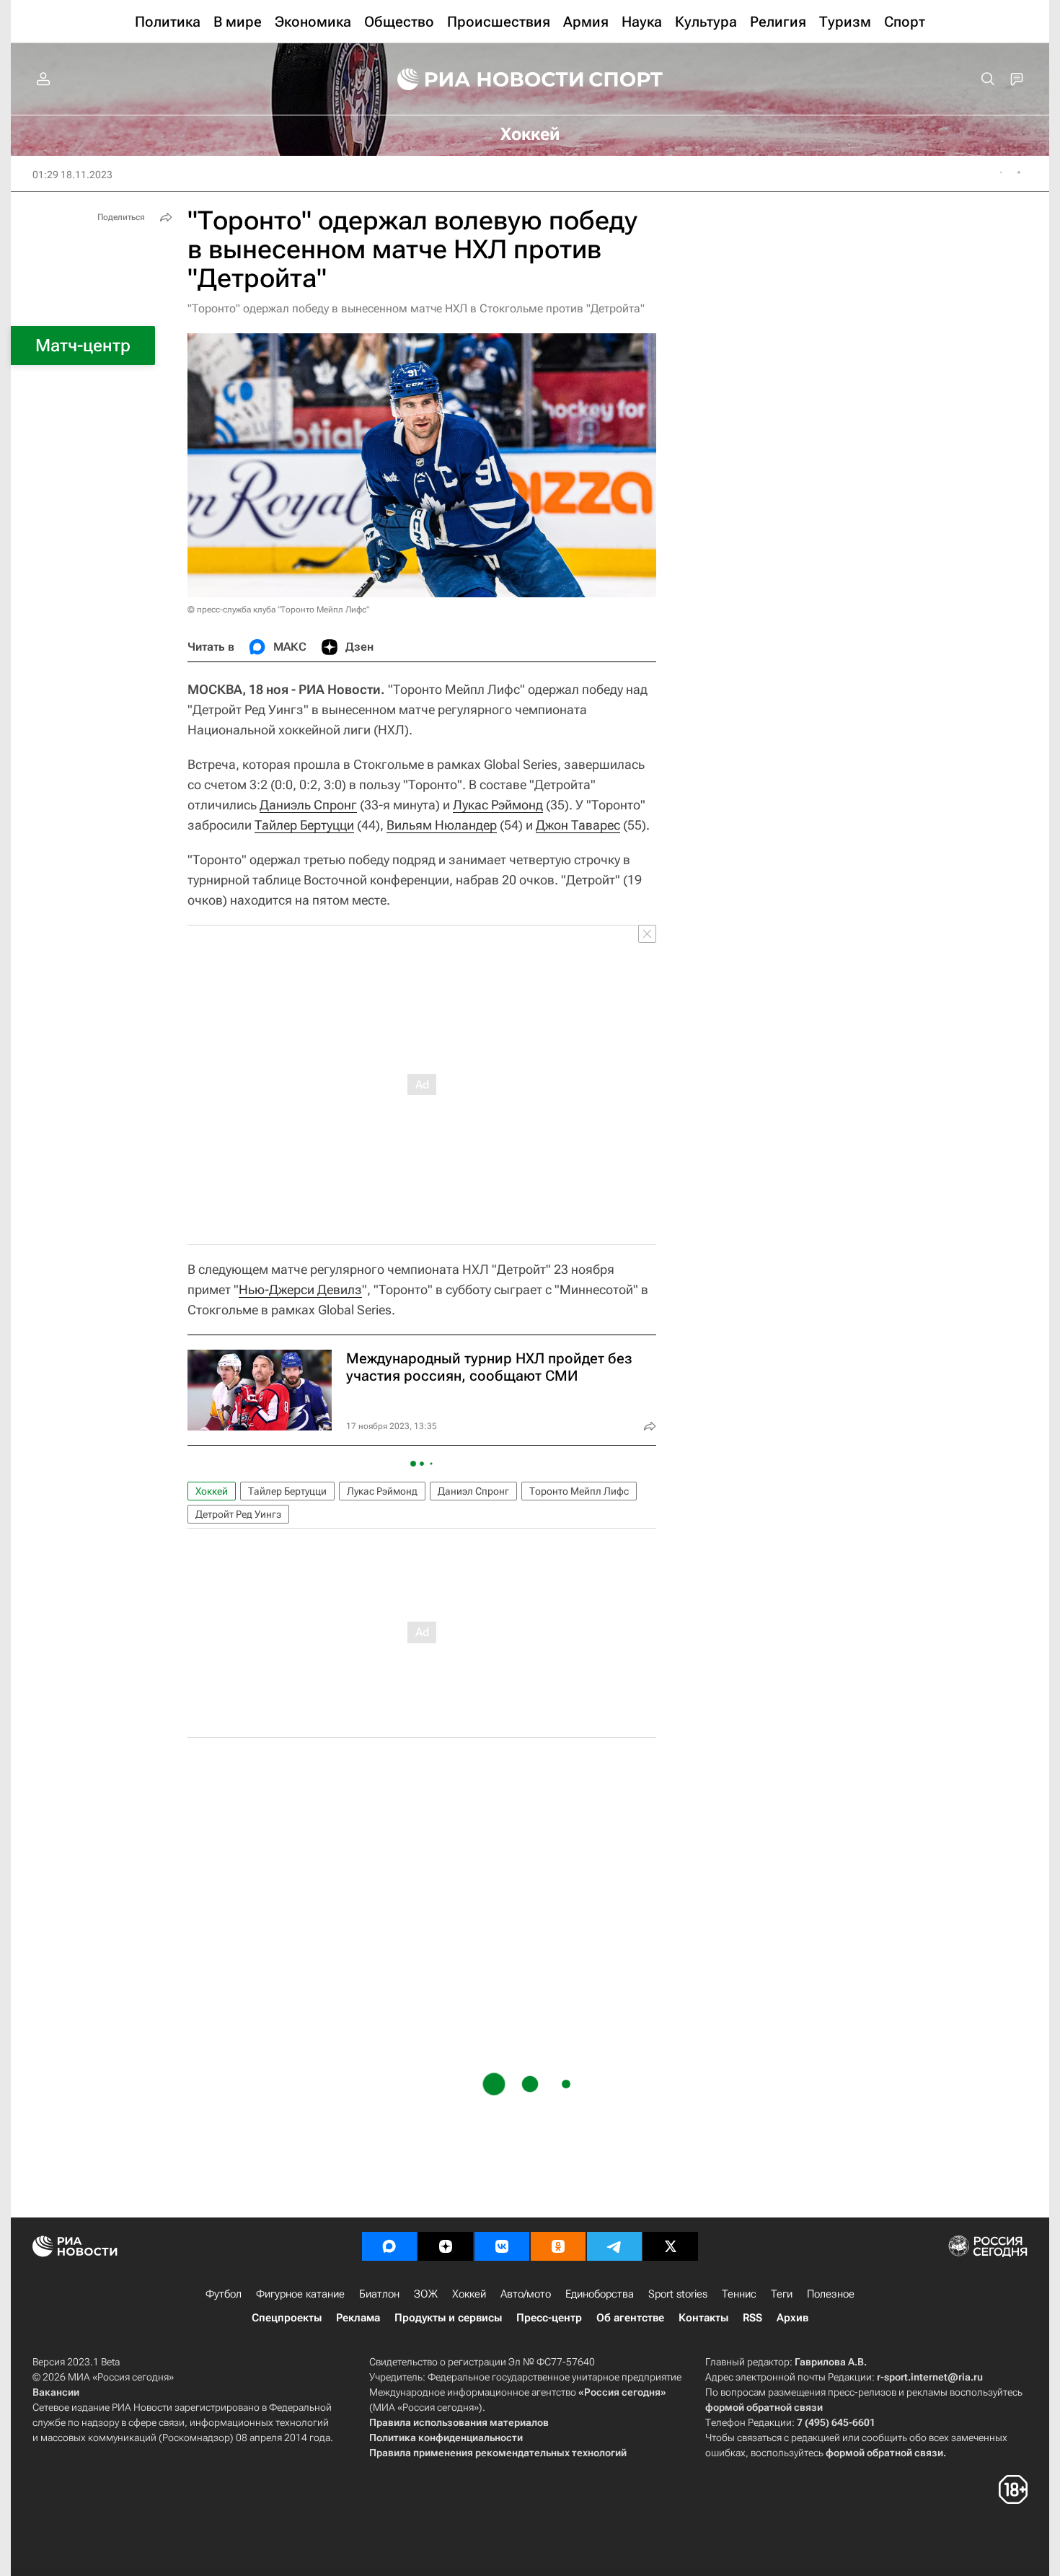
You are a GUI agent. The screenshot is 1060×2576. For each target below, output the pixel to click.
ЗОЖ (426, 2294)
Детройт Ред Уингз (238, 1514)
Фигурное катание (300, 2294)
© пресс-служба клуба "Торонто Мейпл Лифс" (278, 610)
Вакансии (56, 2392)
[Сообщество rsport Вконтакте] (502, 2246)
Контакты (703, 2318)
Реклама (358, 2318)
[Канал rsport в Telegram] (614, 2246)
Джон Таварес (578, 825)
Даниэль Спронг (308, 805)
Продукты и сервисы (448, 2318)
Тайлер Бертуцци (304, 825)
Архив (792, 2318)
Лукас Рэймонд (498, 805)
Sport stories (678, 2294)
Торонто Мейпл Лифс (579, 1491)
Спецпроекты (287, 2318)
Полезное (831, 2294)
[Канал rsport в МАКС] (389, 2246)
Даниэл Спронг (473, 1491)
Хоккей (212, 1491)
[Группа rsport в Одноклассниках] (558, 2246)
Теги (782, 2294)
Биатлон (379, 2294)
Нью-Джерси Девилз (300, 1289)
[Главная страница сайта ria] (481, 79)
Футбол (224, 2294)
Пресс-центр (549, 2318)
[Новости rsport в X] (671, 2246)
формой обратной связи (764, 2407)
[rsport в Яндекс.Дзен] (446, 2246)
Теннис (739, 2294)
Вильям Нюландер (442, 825)
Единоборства (600, 2294)
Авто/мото (526, 2294)
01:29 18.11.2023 (72, 175)
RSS (752, 2318)
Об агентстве (630, 2318)
